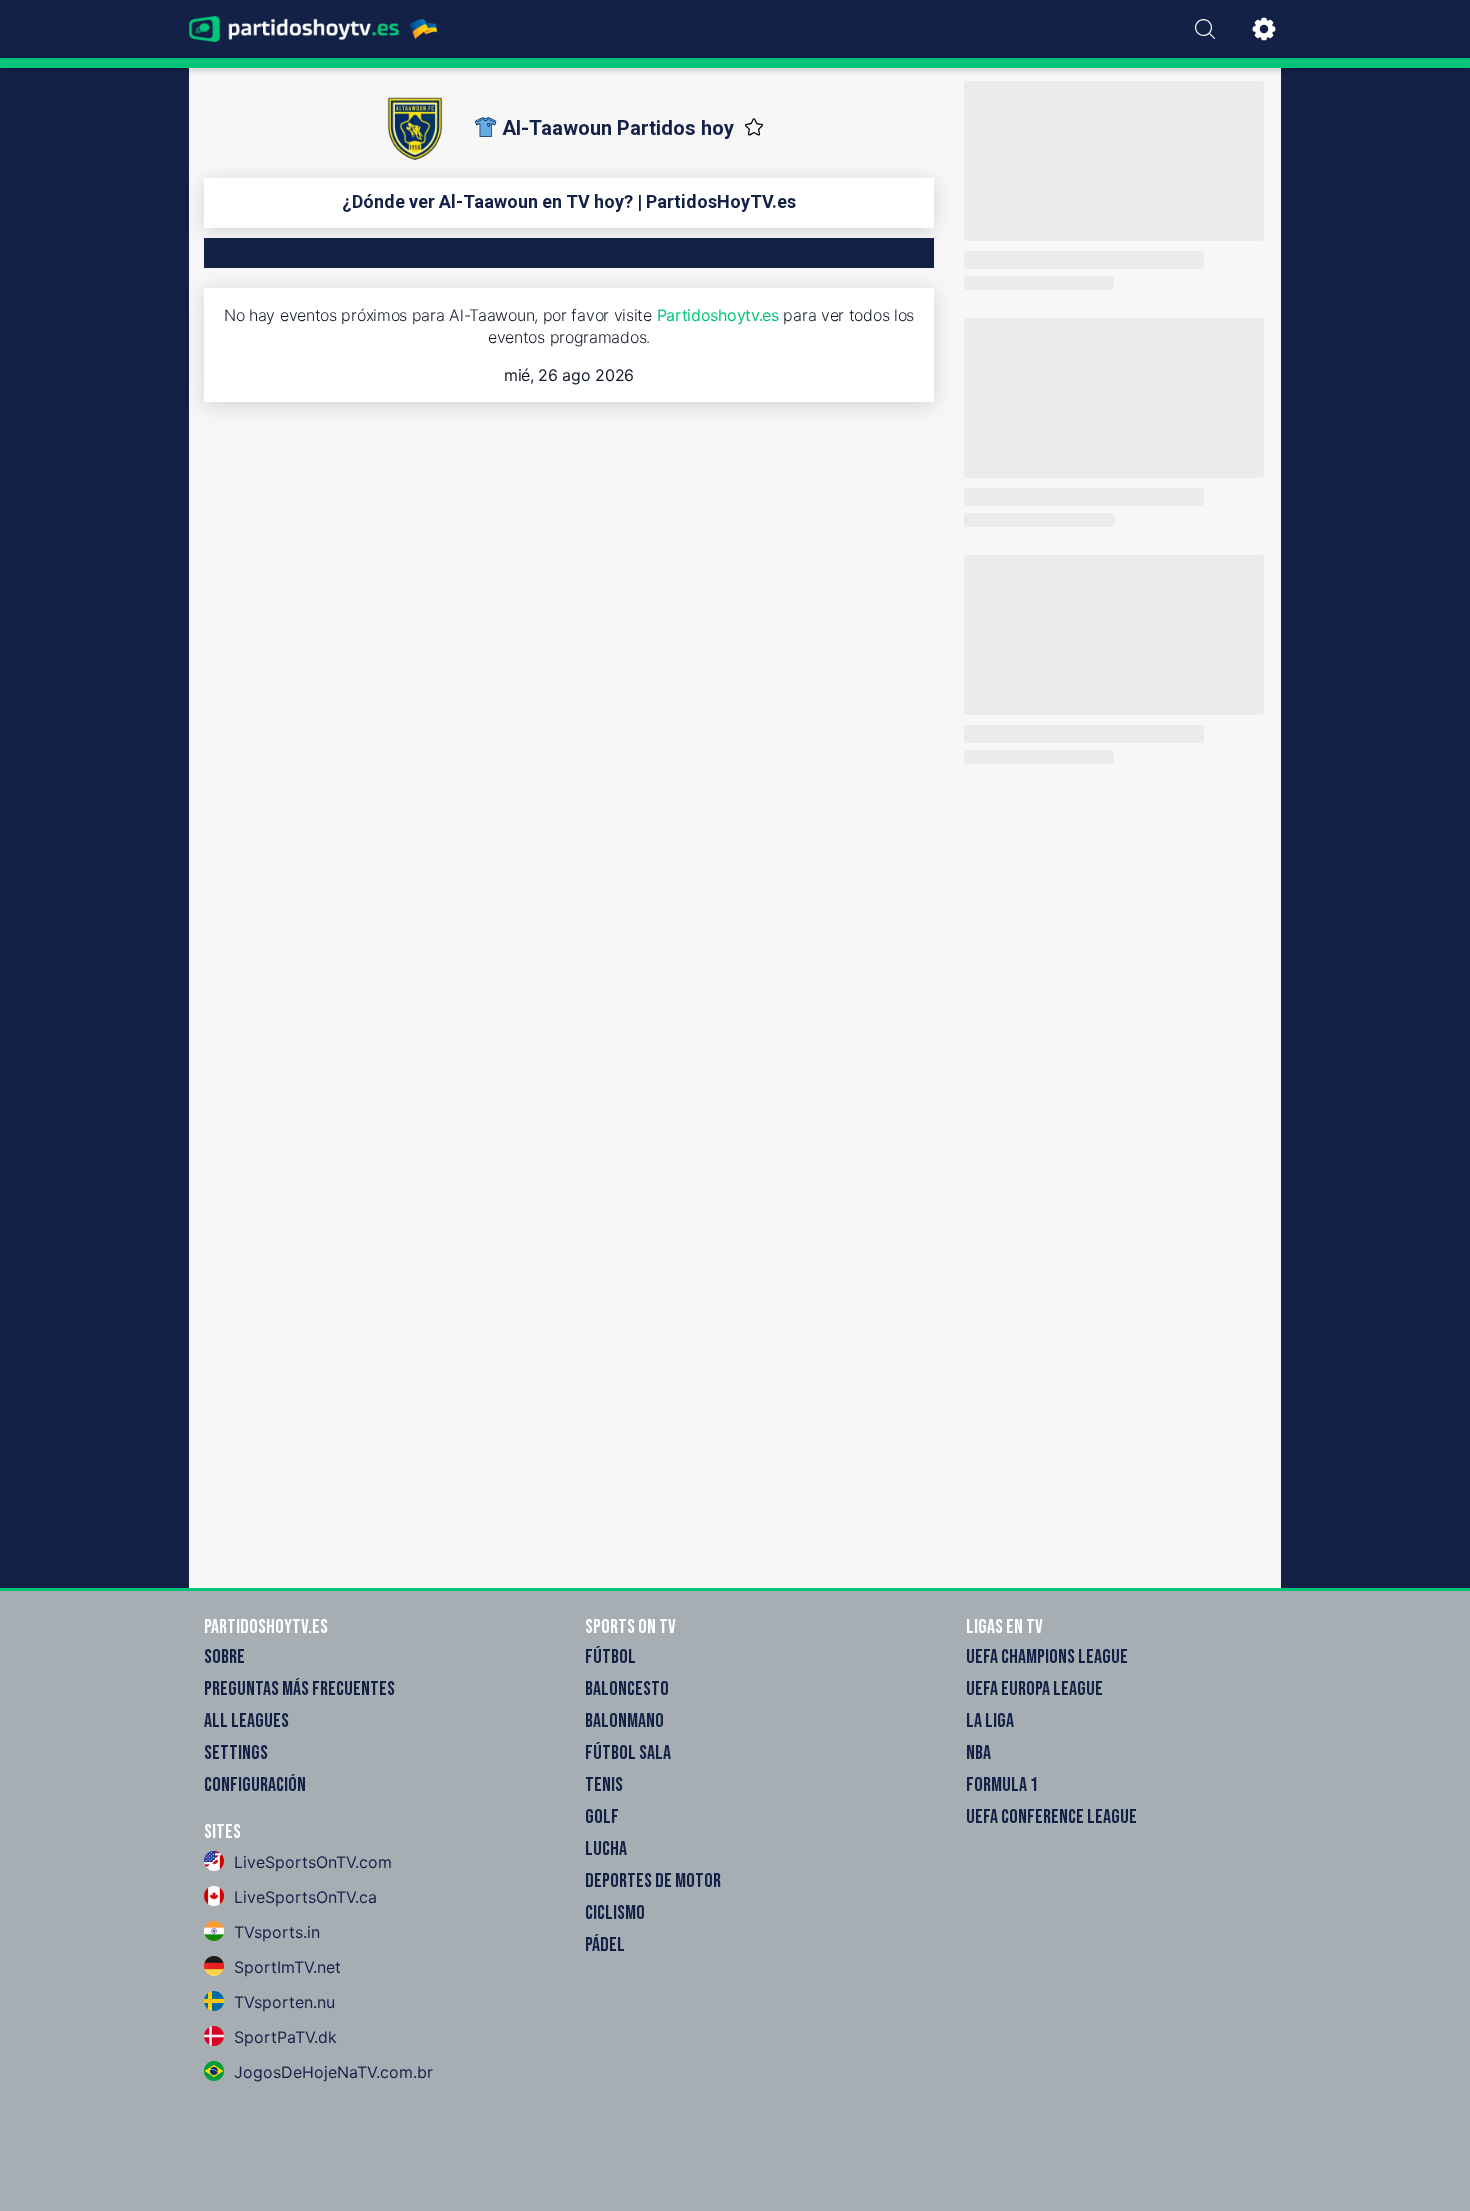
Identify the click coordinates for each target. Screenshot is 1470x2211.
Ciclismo (615, 1913)
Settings (236, 1753)
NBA (978, 1753)
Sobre (224, 1657)
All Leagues (246, 1721)
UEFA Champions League (1047, 1657)
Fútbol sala (628, 1753)
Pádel (605, 1945)
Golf (602, 1817)
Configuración (255, 1785)
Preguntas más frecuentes (299, 1689)
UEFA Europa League (1034, 1689)
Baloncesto (627, 1689)
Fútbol (610, 1657)
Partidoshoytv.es (718, 315)
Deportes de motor (653, 1881)
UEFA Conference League (1051, 1817)
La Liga (990, 1721)
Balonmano (624, 1721)
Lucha (606, 1849)
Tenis (604, 1785)
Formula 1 (1002, 1785)
